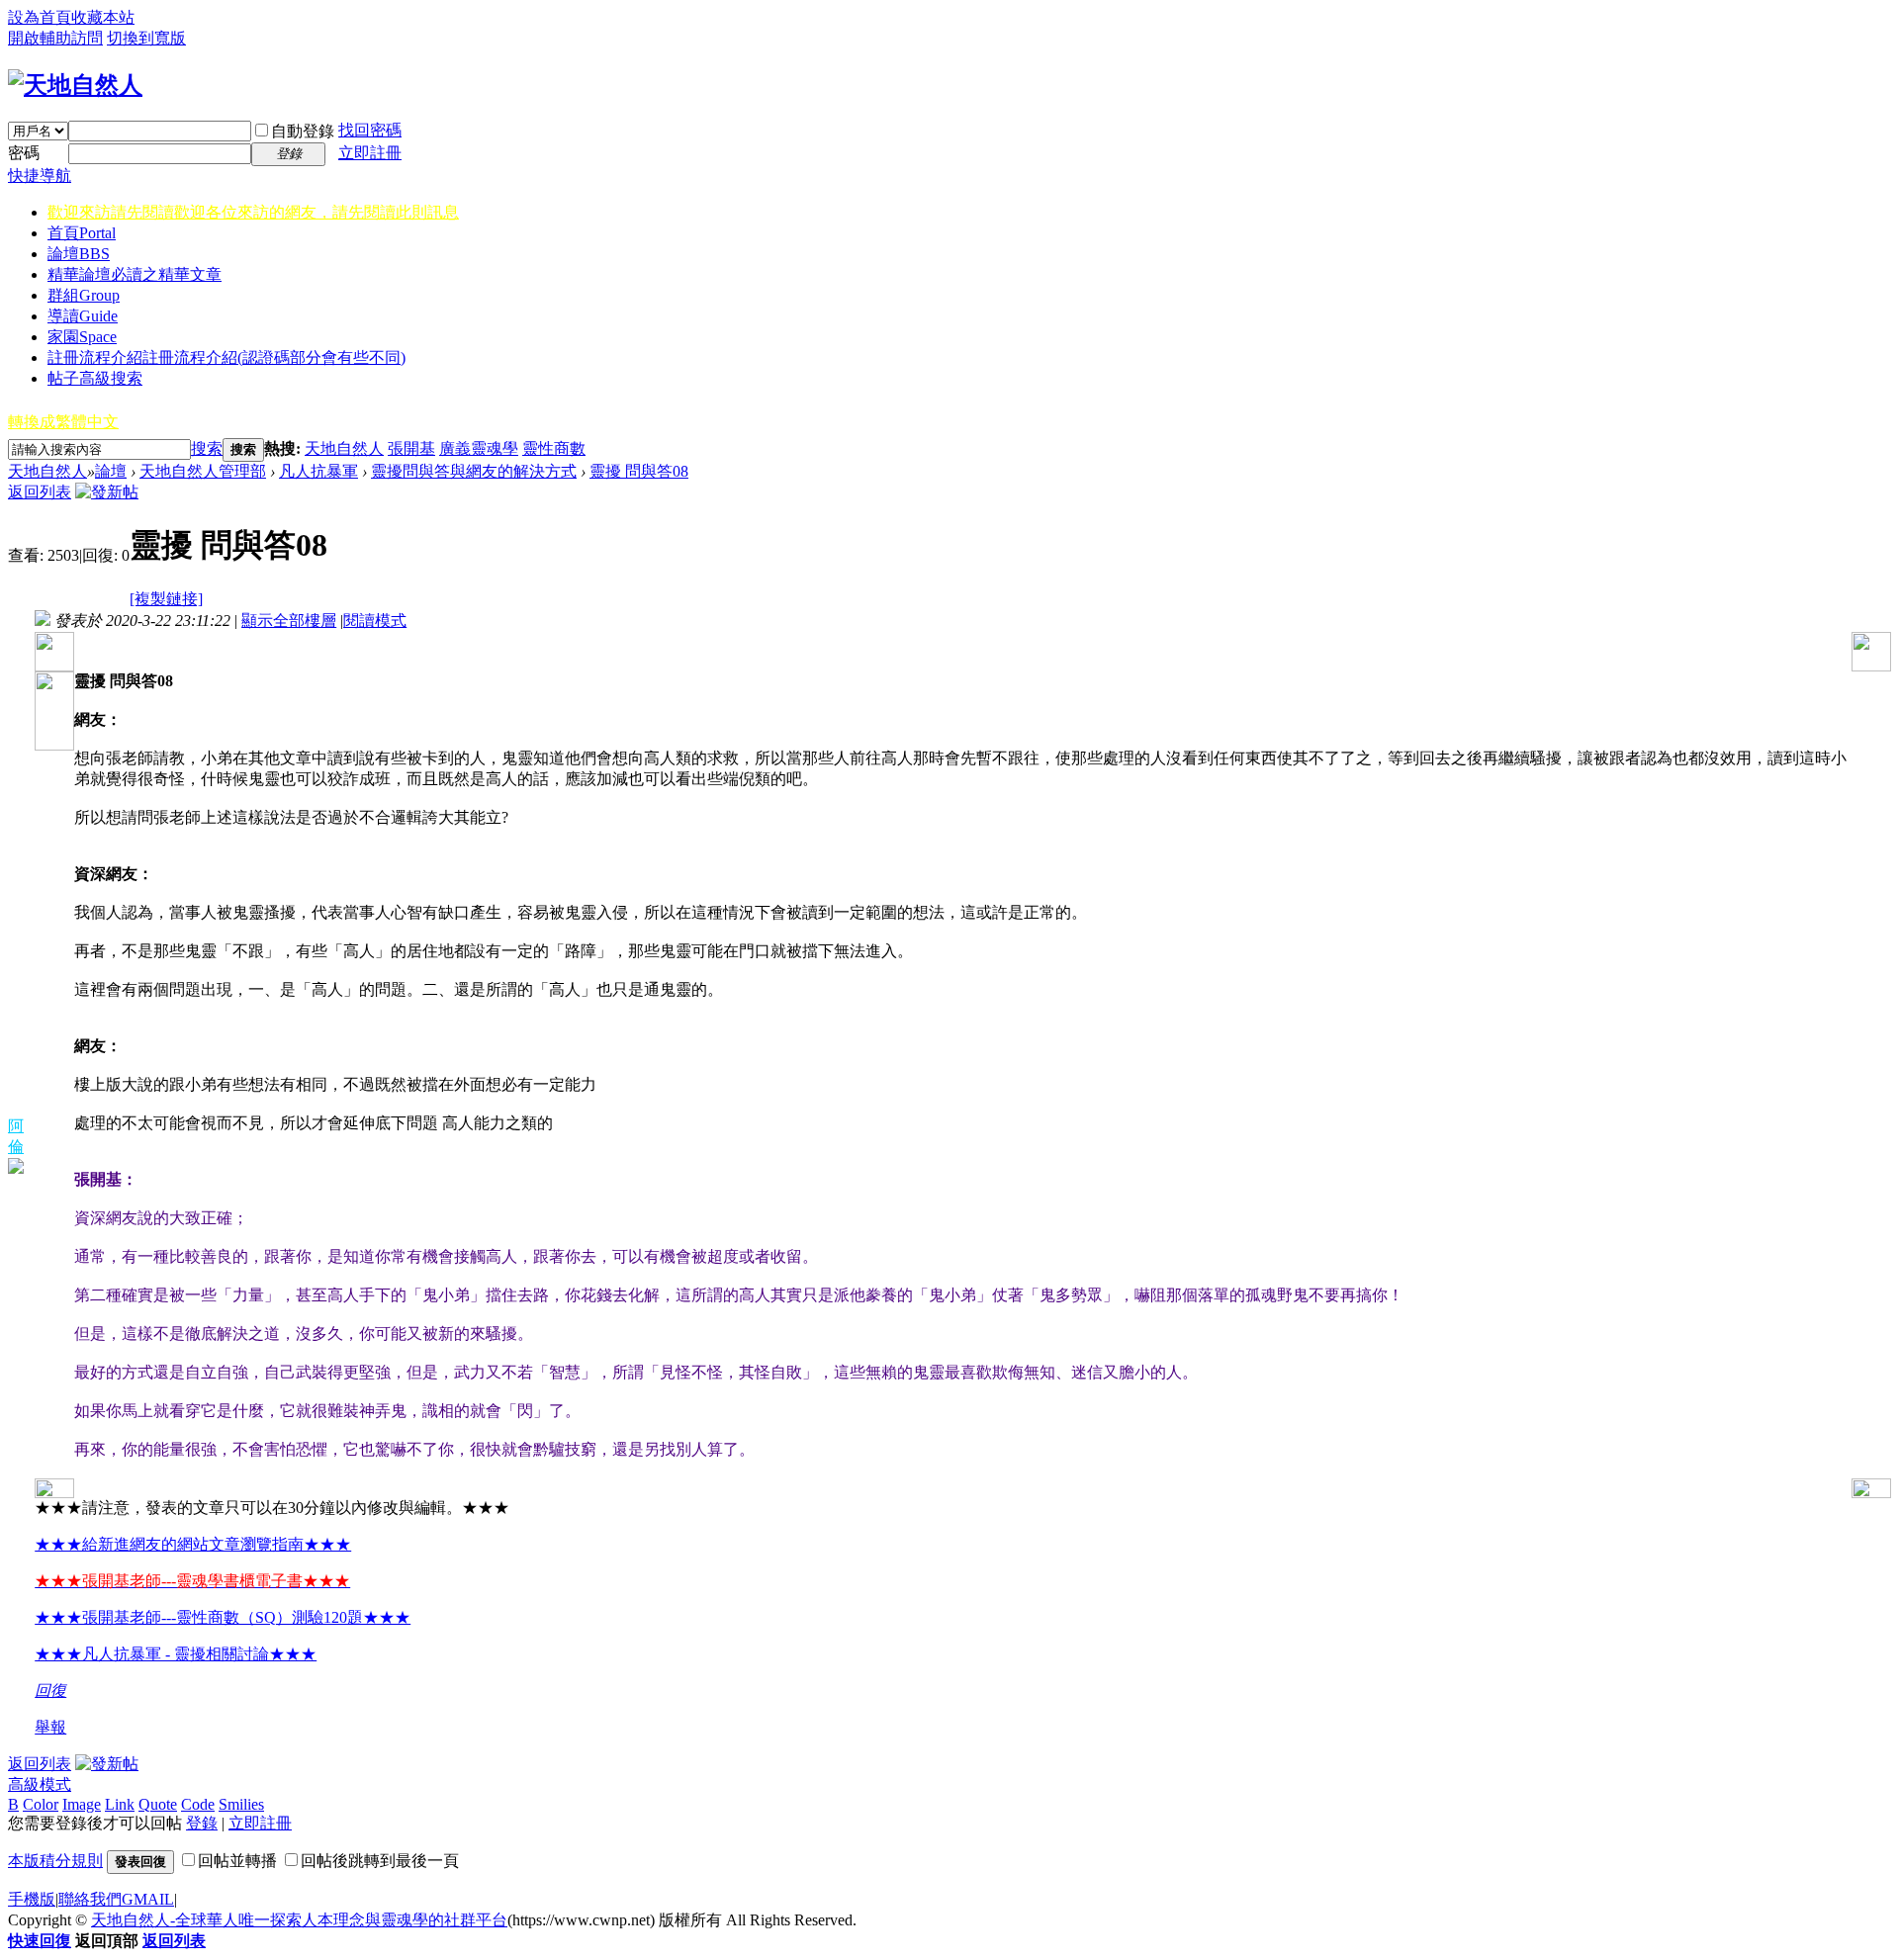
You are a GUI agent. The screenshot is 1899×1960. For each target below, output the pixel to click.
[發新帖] (107, 492)
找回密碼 (370, 130)
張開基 (411, 448)
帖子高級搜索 (95, 378)
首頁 (82, 233)
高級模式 (40, 1784)
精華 (135, 274)
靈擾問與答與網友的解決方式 (474, 471)
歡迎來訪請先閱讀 (253, 212)
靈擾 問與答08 (639, 471)
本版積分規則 (55, 1861)
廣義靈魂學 (479, 448)
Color (41, 1804)
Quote (158, 1804)
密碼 (24, 153)
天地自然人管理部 (203, 471)
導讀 (83, 316)
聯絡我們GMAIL (116, 1899)
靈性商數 (554, 448)
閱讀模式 (375, 621)
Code (198, 1804)
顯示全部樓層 (289, 621)
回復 (50, 1691)
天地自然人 (344, 448)
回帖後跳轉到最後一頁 (380, 1861)
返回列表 (40, 492)
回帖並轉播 (237, 1861)
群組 (84, 295)
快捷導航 (40, 176)
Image (82, 1804)
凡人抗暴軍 (318, 471)
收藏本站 (103, 17)
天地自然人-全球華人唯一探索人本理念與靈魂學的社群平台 (299, 1920)
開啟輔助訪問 (55, 38)
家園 (82, 337)
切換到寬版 (146, 38)
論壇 (79, 254)
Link (120, 1804)
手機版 (32, 1899)
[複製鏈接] (166, 599)
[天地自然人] (75, 85)
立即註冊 (370, 153)
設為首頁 (40, 17)
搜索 (207, 448)
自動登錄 (303, 131)
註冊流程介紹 (226, 357)
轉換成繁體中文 (63, 422)
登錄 (202, 1823)
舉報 (50, 1727)
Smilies (241, 1804)
